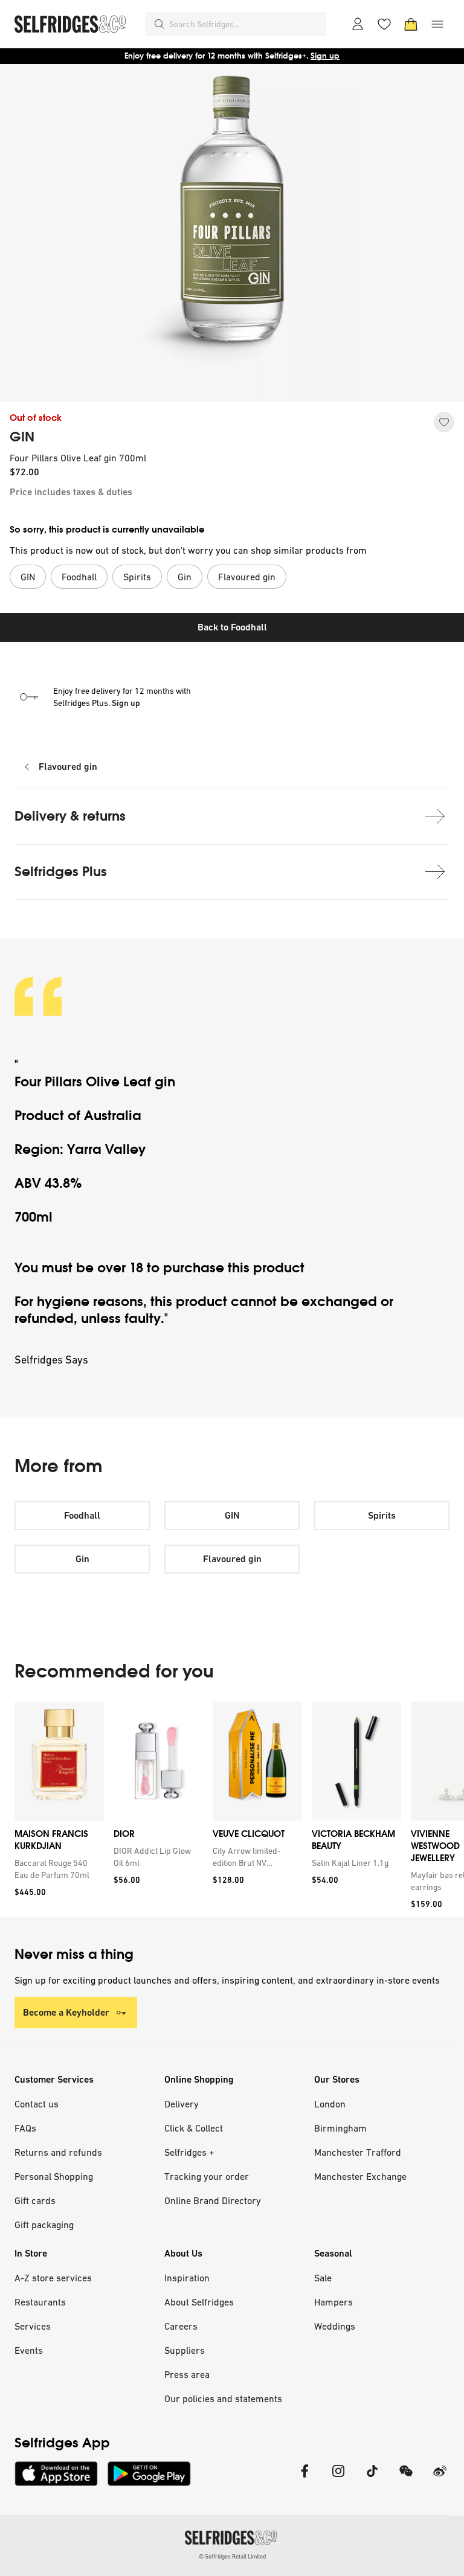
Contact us (37, 2104)
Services (33, 2326)
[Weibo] (440, 2478)
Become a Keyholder (66, 2012)
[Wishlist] (384, 24)
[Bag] (411, 24)
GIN (22, 437)
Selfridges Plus (61, 872)
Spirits (382, 1515)
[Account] (358, 24)
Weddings (335, 2326)
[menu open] (437, 24)
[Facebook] (304, 2478)
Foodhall (82, 1515)
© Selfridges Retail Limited (232, 2556)
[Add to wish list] (444, 422)
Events (29, 2350)
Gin (82, 1559)
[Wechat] (406, 2478)
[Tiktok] (372, 2478)
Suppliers (185, 2350)
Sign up (325, 56)
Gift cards (35, 2200)
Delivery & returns (70, 816)
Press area (187, 2374)
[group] (232, 1809)
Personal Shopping (54, 2176)
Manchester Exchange (360, 2176)
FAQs (25, 2128)
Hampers (333, 2302)
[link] (57, 1869)
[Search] (159, 24)
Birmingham (340, 2128)
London (330, 2104)
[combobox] (245, 24)
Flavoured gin (68, 767)
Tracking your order (207, 2176)
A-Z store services (53, 2278)
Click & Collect (194, 2128)
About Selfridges (199, 2302)
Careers (181, 2326)
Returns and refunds (58, 2152)
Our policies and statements (223, 2398)
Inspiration (187, 2278)
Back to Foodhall (232, 627)
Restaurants (40, 2302)
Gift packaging (44, 2225)
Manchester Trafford (358, 2152)
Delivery (182, 2104)
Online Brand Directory (213, 2200)
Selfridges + (189, 2152)
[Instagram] (338, 2478)
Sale (323, 2278)
